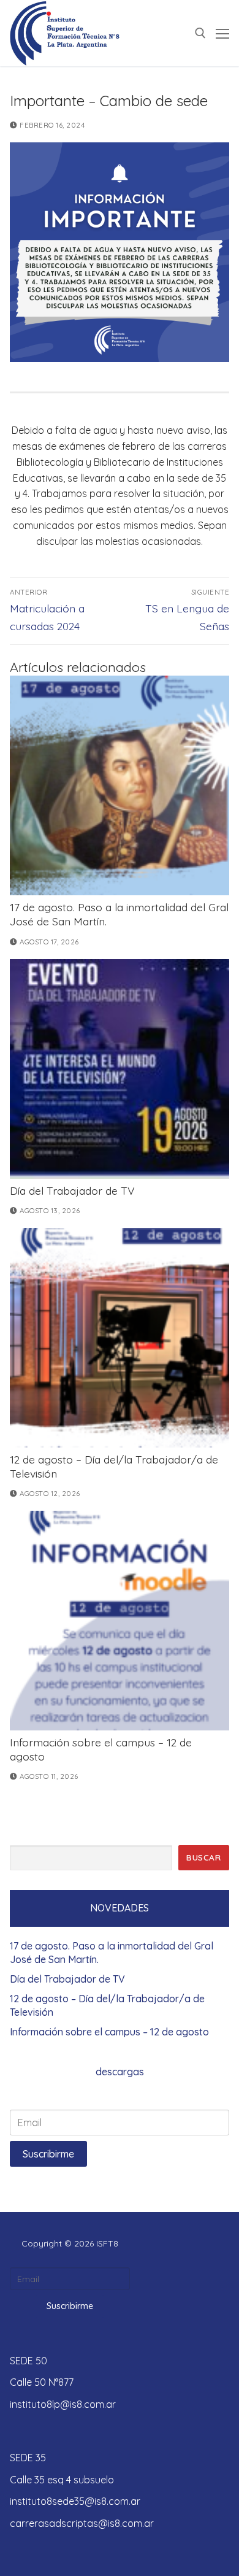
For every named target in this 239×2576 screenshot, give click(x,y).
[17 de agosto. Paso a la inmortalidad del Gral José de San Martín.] (120, 785)
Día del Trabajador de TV (72, 1190)
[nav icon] (222, 33)
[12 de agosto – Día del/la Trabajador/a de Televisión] (120, 1338)
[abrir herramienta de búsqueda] (200, 33)
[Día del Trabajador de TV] (120, 1069)
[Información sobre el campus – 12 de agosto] (120, 1621)
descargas (120, 2072)
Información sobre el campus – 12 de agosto (109, 2032)
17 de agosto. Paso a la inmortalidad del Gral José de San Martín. (112, 1953)
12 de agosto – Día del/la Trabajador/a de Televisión (107, 2005)
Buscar (203, 1857)
